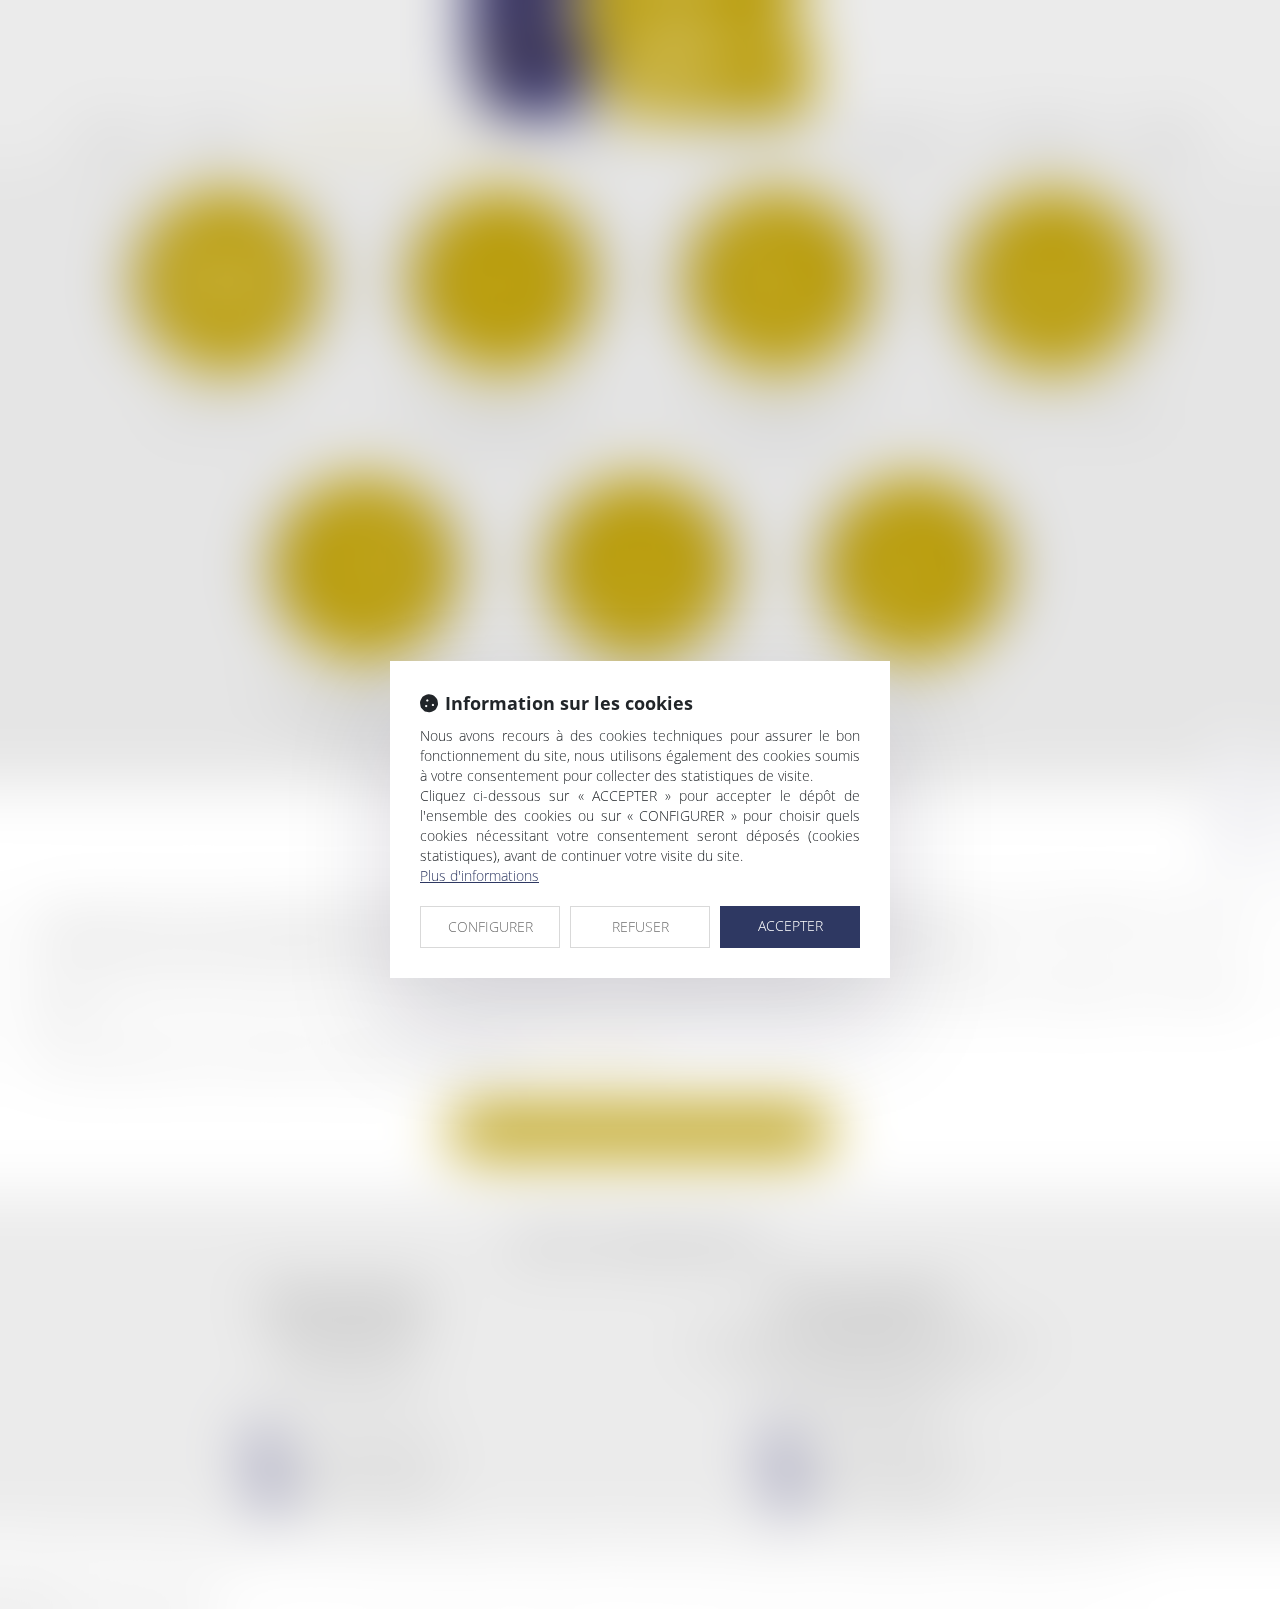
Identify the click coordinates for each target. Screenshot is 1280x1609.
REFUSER (640, 926)
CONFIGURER (490, 926)
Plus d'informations (479, 875)
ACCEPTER (790, 925)
